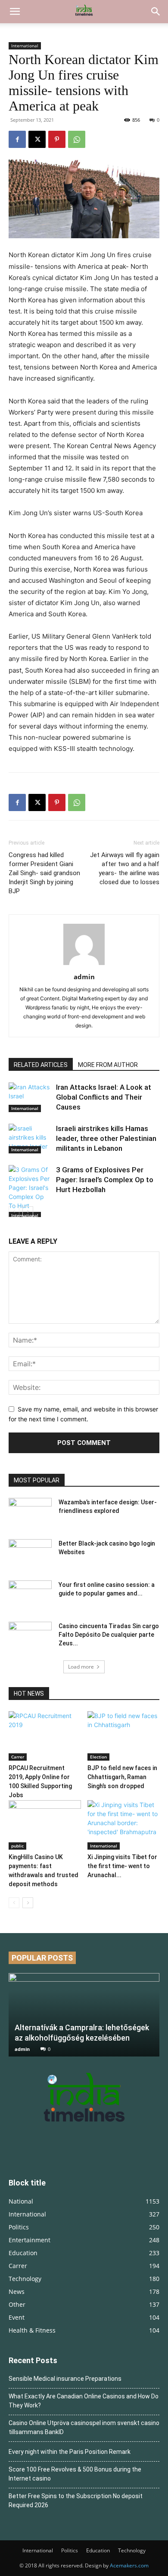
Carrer (18, 1757)
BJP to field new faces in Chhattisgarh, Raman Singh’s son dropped (122, 1777)
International (25, 46)
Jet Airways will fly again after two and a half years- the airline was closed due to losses (125, 868)
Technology (132, 2550)
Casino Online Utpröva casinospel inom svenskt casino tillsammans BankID (84, 2427)
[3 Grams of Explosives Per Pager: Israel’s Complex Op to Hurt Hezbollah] (30, 1192)
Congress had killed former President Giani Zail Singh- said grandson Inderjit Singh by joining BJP (44, 873)
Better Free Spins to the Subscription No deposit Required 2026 (76, 2501)
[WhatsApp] (77, 139)
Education (98, 2550)
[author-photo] (84, 965)
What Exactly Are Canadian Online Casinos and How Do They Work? (84, 2401)
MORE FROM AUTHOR (108, 1065)
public (17, 1846)
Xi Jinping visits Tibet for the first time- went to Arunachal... (122, 1866)
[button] (15, 12)
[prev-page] (14, 1212)
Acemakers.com (129, 2565)
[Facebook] (17, 139)
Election (98, 1757)
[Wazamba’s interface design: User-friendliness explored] (30, 1513)
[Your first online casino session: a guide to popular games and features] (30, 1595)
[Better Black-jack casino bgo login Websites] (30, 1554)
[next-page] (28, 1212)
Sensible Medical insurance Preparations (65, 2379)
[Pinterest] (57, 139)
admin (84, 977)
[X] (37, 139)
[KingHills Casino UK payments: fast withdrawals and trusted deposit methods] (45, 1825)
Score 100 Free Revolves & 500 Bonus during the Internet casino (75, 2474)
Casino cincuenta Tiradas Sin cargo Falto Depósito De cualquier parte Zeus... (109, 1635)
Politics (70, 2550)
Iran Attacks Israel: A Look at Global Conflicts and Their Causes (104, 1097)
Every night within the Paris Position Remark (70, 2452)
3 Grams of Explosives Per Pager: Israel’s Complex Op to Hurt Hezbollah (105, 1180)
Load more (81, 1667)
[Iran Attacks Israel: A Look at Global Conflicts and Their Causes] (30, 1097)
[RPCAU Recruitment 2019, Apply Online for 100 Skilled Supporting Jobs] (45, 1736)
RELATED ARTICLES (41, 1065)
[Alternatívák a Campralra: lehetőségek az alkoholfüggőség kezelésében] (84, 2015)
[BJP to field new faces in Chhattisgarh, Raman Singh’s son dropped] (124, 1736)
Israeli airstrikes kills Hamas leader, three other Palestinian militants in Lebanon (106, 1138)
